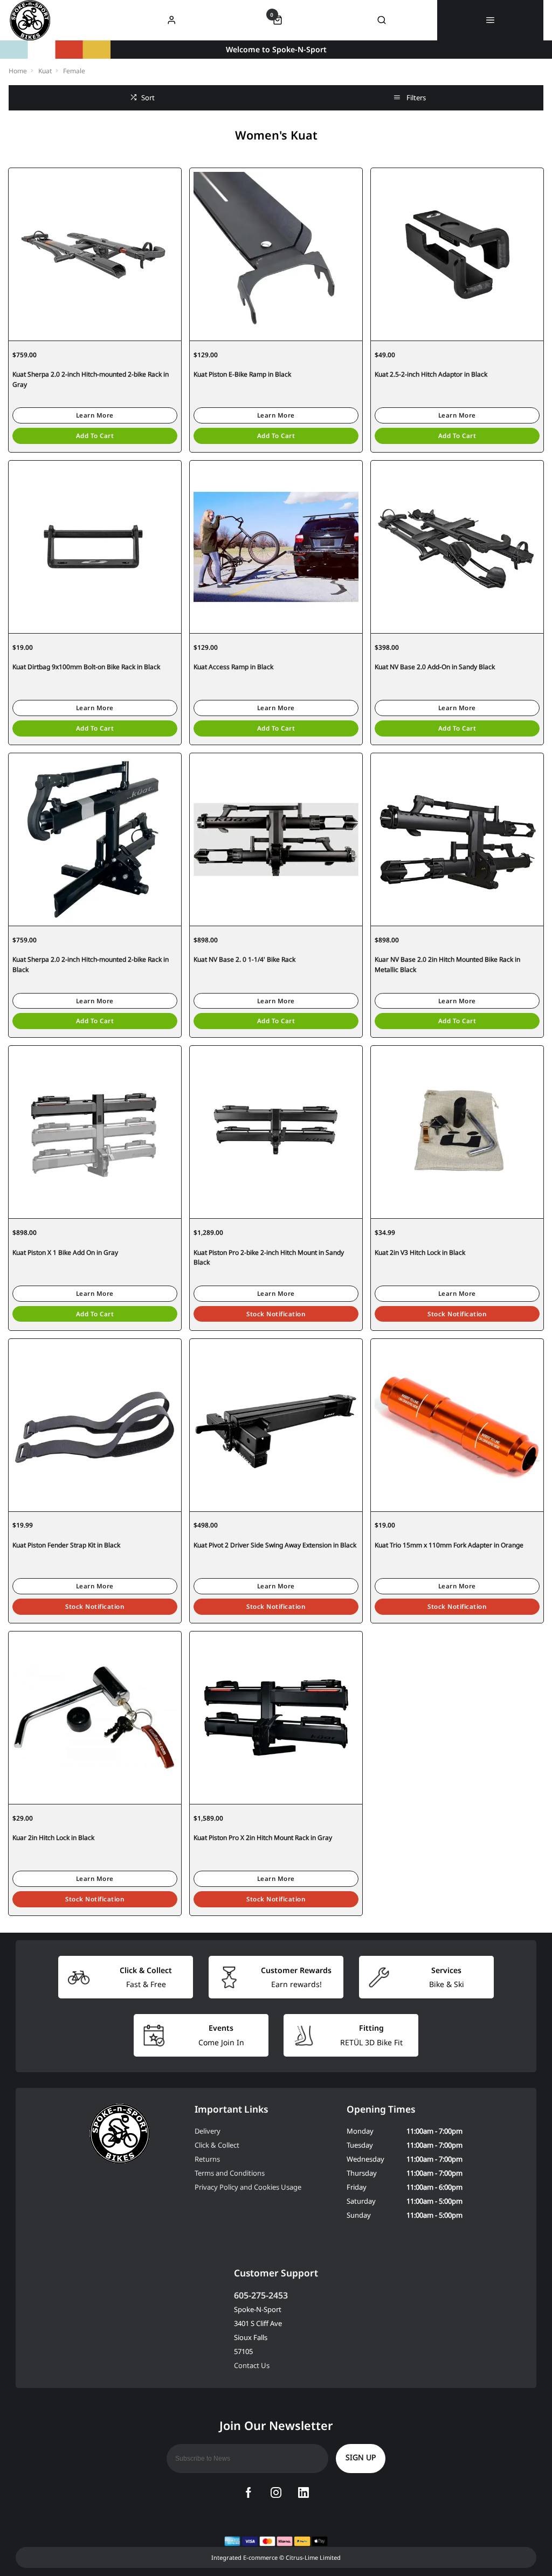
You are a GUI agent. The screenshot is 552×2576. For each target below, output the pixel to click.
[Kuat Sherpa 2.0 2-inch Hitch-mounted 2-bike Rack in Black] (95, 839)
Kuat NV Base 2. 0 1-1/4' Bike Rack (244, 959)
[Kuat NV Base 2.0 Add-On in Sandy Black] (457, 547)
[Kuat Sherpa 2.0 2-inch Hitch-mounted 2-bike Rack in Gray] (95, 254)
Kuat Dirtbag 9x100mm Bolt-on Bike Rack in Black (86, 667)
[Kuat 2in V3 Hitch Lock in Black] (457, 1132)
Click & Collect (217, 2145)
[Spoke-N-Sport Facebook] (249, 2492)
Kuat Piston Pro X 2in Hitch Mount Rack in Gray (263, 1838)
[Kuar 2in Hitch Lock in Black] (95, 1717)
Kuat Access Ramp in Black (233, 667)
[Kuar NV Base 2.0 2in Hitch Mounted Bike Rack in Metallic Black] (457, 839)
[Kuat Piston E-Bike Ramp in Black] (276, 254)
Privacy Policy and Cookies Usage (248, 2187)
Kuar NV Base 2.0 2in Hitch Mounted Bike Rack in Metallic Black (447, 964)
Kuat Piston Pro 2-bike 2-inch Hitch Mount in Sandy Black (269, 1258)
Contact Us (252, 2365)
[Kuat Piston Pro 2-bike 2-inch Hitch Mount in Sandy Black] (276, 1132)
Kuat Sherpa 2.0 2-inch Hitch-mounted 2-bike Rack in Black (91, 964)
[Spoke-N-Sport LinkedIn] (303, 2492)
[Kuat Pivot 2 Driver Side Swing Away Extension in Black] (276, 1425)
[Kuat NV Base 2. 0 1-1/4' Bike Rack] (276, 839)
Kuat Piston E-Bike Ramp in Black (242, 374)
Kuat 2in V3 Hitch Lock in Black (420, 1252)
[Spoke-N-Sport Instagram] (276, 2492)
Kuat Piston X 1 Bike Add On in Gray (65, 1252)
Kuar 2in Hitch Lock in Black (53, 1838)
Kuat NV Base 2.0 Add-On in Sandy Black (435, 667)
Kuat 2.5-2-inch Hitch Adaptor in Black (431, 374)
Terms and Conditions (230, 2173)
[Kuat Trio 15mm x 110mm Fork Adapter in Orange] (457, 1425)
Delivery (208, 2131)
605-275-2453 (261, 2295)
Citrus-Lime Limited (313, 2557)
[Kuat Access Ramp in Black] (276, 547)
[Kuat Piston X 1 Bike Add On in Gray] (95, 1132)
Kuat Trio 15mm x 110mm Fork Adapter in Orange (449, 1545)
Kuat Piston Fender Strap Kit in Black (66, 1545)
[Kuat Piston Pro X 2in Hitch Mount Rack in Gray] (276, 1717)
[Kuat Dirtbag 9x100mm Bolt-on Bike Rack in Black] (95, 547)
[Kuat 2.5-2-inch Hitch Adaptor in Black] (457, 254)
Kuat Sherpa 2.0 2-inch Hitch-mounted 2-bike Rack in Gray (91, 379)
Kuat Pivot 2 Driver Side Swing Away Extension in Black (275, 1545)
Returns (207, 2159)
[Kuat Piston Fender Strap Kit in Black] (95, 1425)
